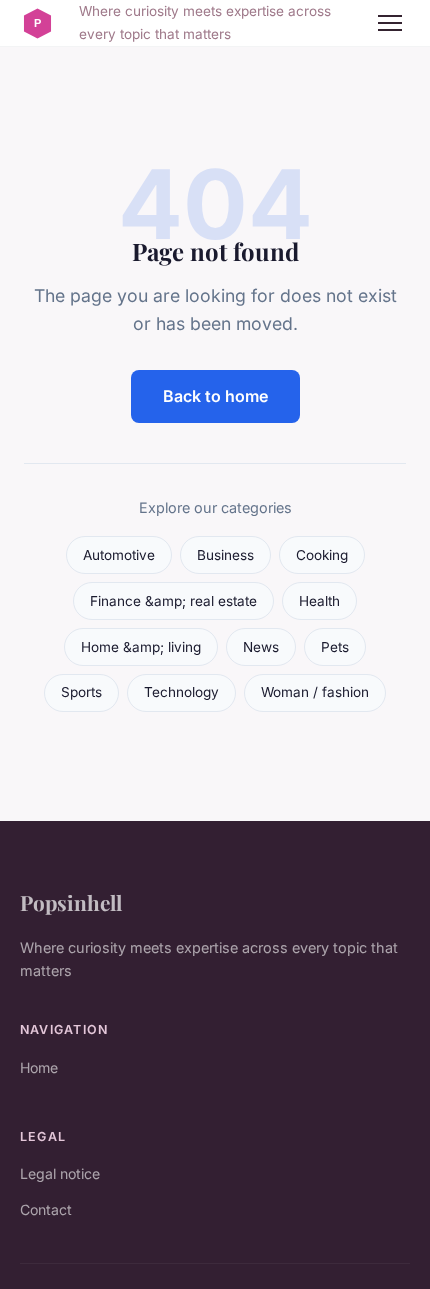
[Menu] (390, 23)
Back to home (215, 396)
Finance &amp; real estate (173, 601)
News (261, 647)
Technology (181, 692)
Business (225, 555)
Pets (335, 647)
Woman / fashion (315, 692)
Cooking (322, 555)
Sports (81, 692)
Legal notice (60, 1173)
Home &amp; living (141, 647)
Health (319, 601)
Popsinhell (71, 902)
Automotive (119, 555)
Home (39, 1067)
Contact (46, 1209)
